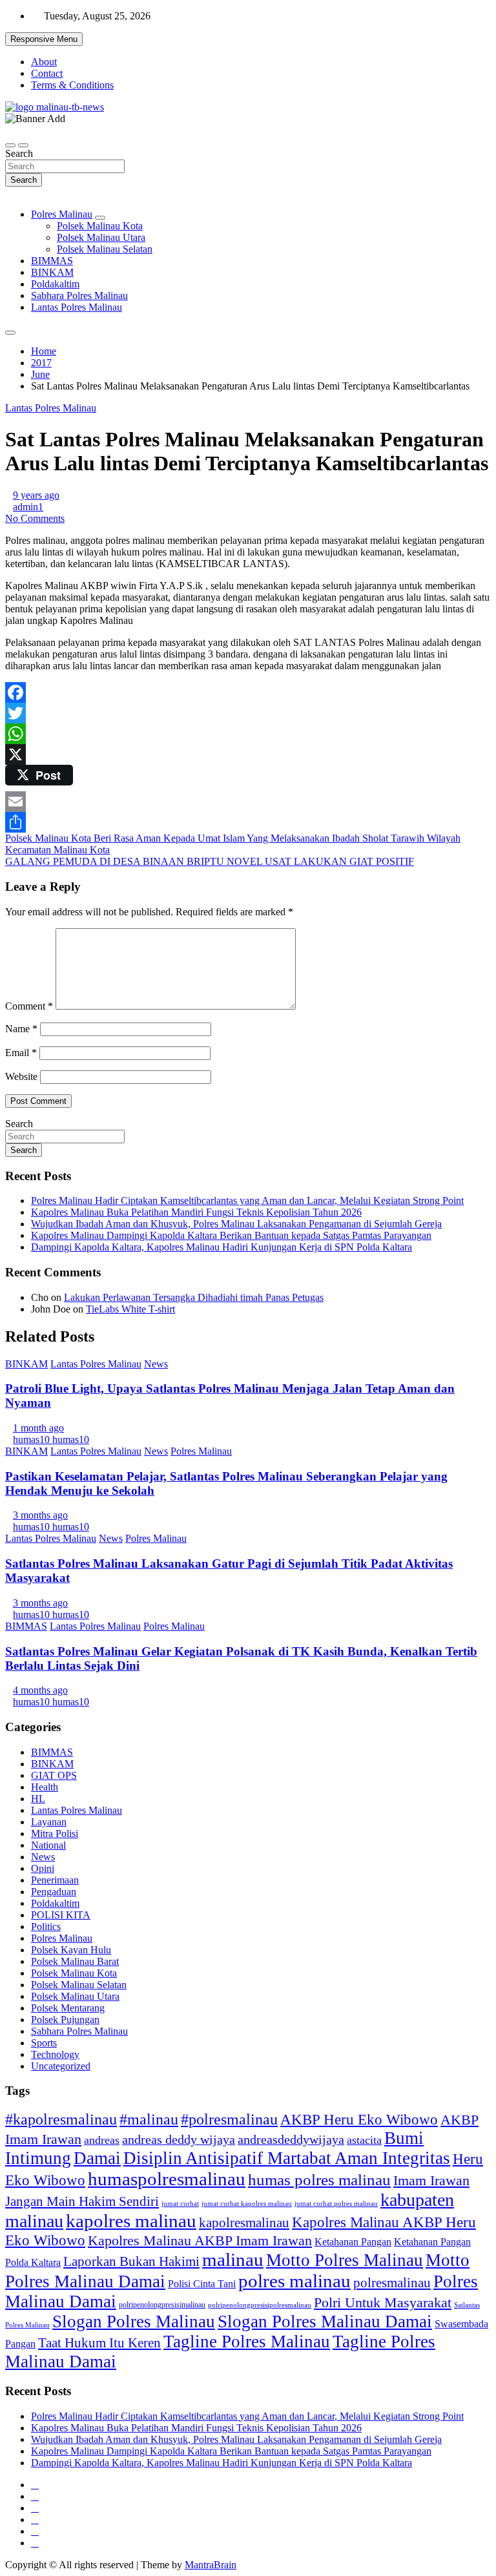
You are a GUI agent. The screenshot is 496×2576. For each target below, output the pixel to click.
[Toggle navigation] (10, 145)
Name (21, 1029)
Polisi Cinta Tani (202, 2284)
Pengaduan (54, 1892)
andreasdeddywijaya (291, 2140)
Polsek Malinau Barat (75, 1961)
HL (38, 1799)
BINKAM (52, 272)
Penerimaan (55, 1880)
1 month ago (38, 1428)
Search (19, 153)
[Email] (248, 802)
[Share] (248, 822)
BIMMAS (52, 261)
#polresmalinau (229, 2119)
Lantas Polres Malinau (77, 307)
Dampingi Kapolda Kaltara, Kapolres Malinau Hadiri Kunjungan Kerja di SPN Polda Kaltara (222, 1247)
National (48, 1845)
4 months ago (40, 1690)
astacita (364, 2140)
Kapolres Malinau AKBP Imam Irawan (200, 2240)
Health (45, 1787)
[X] (248, 754)
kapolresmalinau (244, 2223)
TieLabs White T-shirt (130, 1309)
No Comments (35, 518)
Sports (44, 2043)
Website (21, 1076)
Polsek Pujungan (65, 2020)
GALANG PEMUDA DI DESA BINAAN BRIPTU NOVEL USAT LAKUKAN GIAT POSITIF (210, 861)
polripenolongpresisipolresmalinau (260, 2305)
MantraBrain (211, 2565)
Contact (47, 73)
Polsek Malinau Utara (101, 237)
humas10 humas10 (51, 1439)
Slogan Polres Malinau (134, 2322)
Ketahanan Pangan (353, 2242)
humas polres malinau (319, 2180)
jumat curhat (180, 2204)
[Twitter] (248, 713)
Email (21, 1053)
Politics (46, 1927)
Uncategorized (61, 2066)
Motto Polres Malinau (345, 2260)
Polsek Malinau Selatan (105, 249)
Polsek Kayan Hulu (71, 1950)
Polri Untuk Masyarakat (383, 2302)
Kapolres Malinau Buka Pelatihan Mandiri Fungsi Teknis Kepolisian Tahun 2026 (196, 1212)
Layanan (49, 1822)
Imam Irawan (431, 2180)
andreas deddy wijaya (179, 2139)
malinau (233, 2259)
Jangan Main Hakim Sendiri (82, 2201)
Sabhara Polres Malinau (79, 296)
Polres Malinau (62, 214)
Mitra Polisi (55, 1833)
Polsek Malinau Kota (100, 226)
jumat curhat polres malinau (336, 2203)
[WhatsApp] (248, 734)
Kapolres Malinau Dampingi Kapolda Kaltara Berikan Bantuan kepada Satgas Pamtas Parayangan (231, 1235)
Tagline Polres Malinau (247, 2342)
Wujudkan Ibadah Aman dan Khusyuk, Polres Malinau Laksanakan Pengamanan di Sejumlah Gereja (236, 1224)
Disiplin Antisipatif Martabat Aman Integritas (287, 2158)
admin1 (28, 507)
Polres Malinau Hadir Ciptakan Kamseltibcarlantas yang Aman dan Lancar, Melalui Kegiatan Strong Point (247, 1200)
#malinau (149, 2119)
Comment (29, 1006)
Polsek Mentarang (68, 2008)
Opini (43, 1868)
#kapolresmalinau (61, 2119)
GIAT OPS (54, 1775)
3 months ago (40, 1515)
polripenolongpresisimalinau (162, 2305)
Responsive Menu (44, 39)
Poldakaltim (55, 284)
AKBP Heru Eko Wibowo (359, 2119)
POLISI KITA (61, 1915)
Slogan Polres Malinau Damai (325, 2322)
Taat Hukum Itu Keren (99, 2342)
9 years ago (36, 495)
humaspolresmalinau (167, 2179)
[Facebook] (248, 692)
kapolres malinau (131, 2221)
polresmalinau (392, 2282)
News (156, 1364)
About (44, 62)
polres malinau (294, 2281)
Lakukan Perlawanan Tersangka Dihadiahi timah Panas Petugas (194, 1297)
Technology (55, 2054)
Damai (97, 2158)
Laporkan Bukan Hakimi (131, 2261)
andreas (102, 2140)
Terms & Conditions (72, 85)
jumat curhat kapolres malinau (247, 2203)
